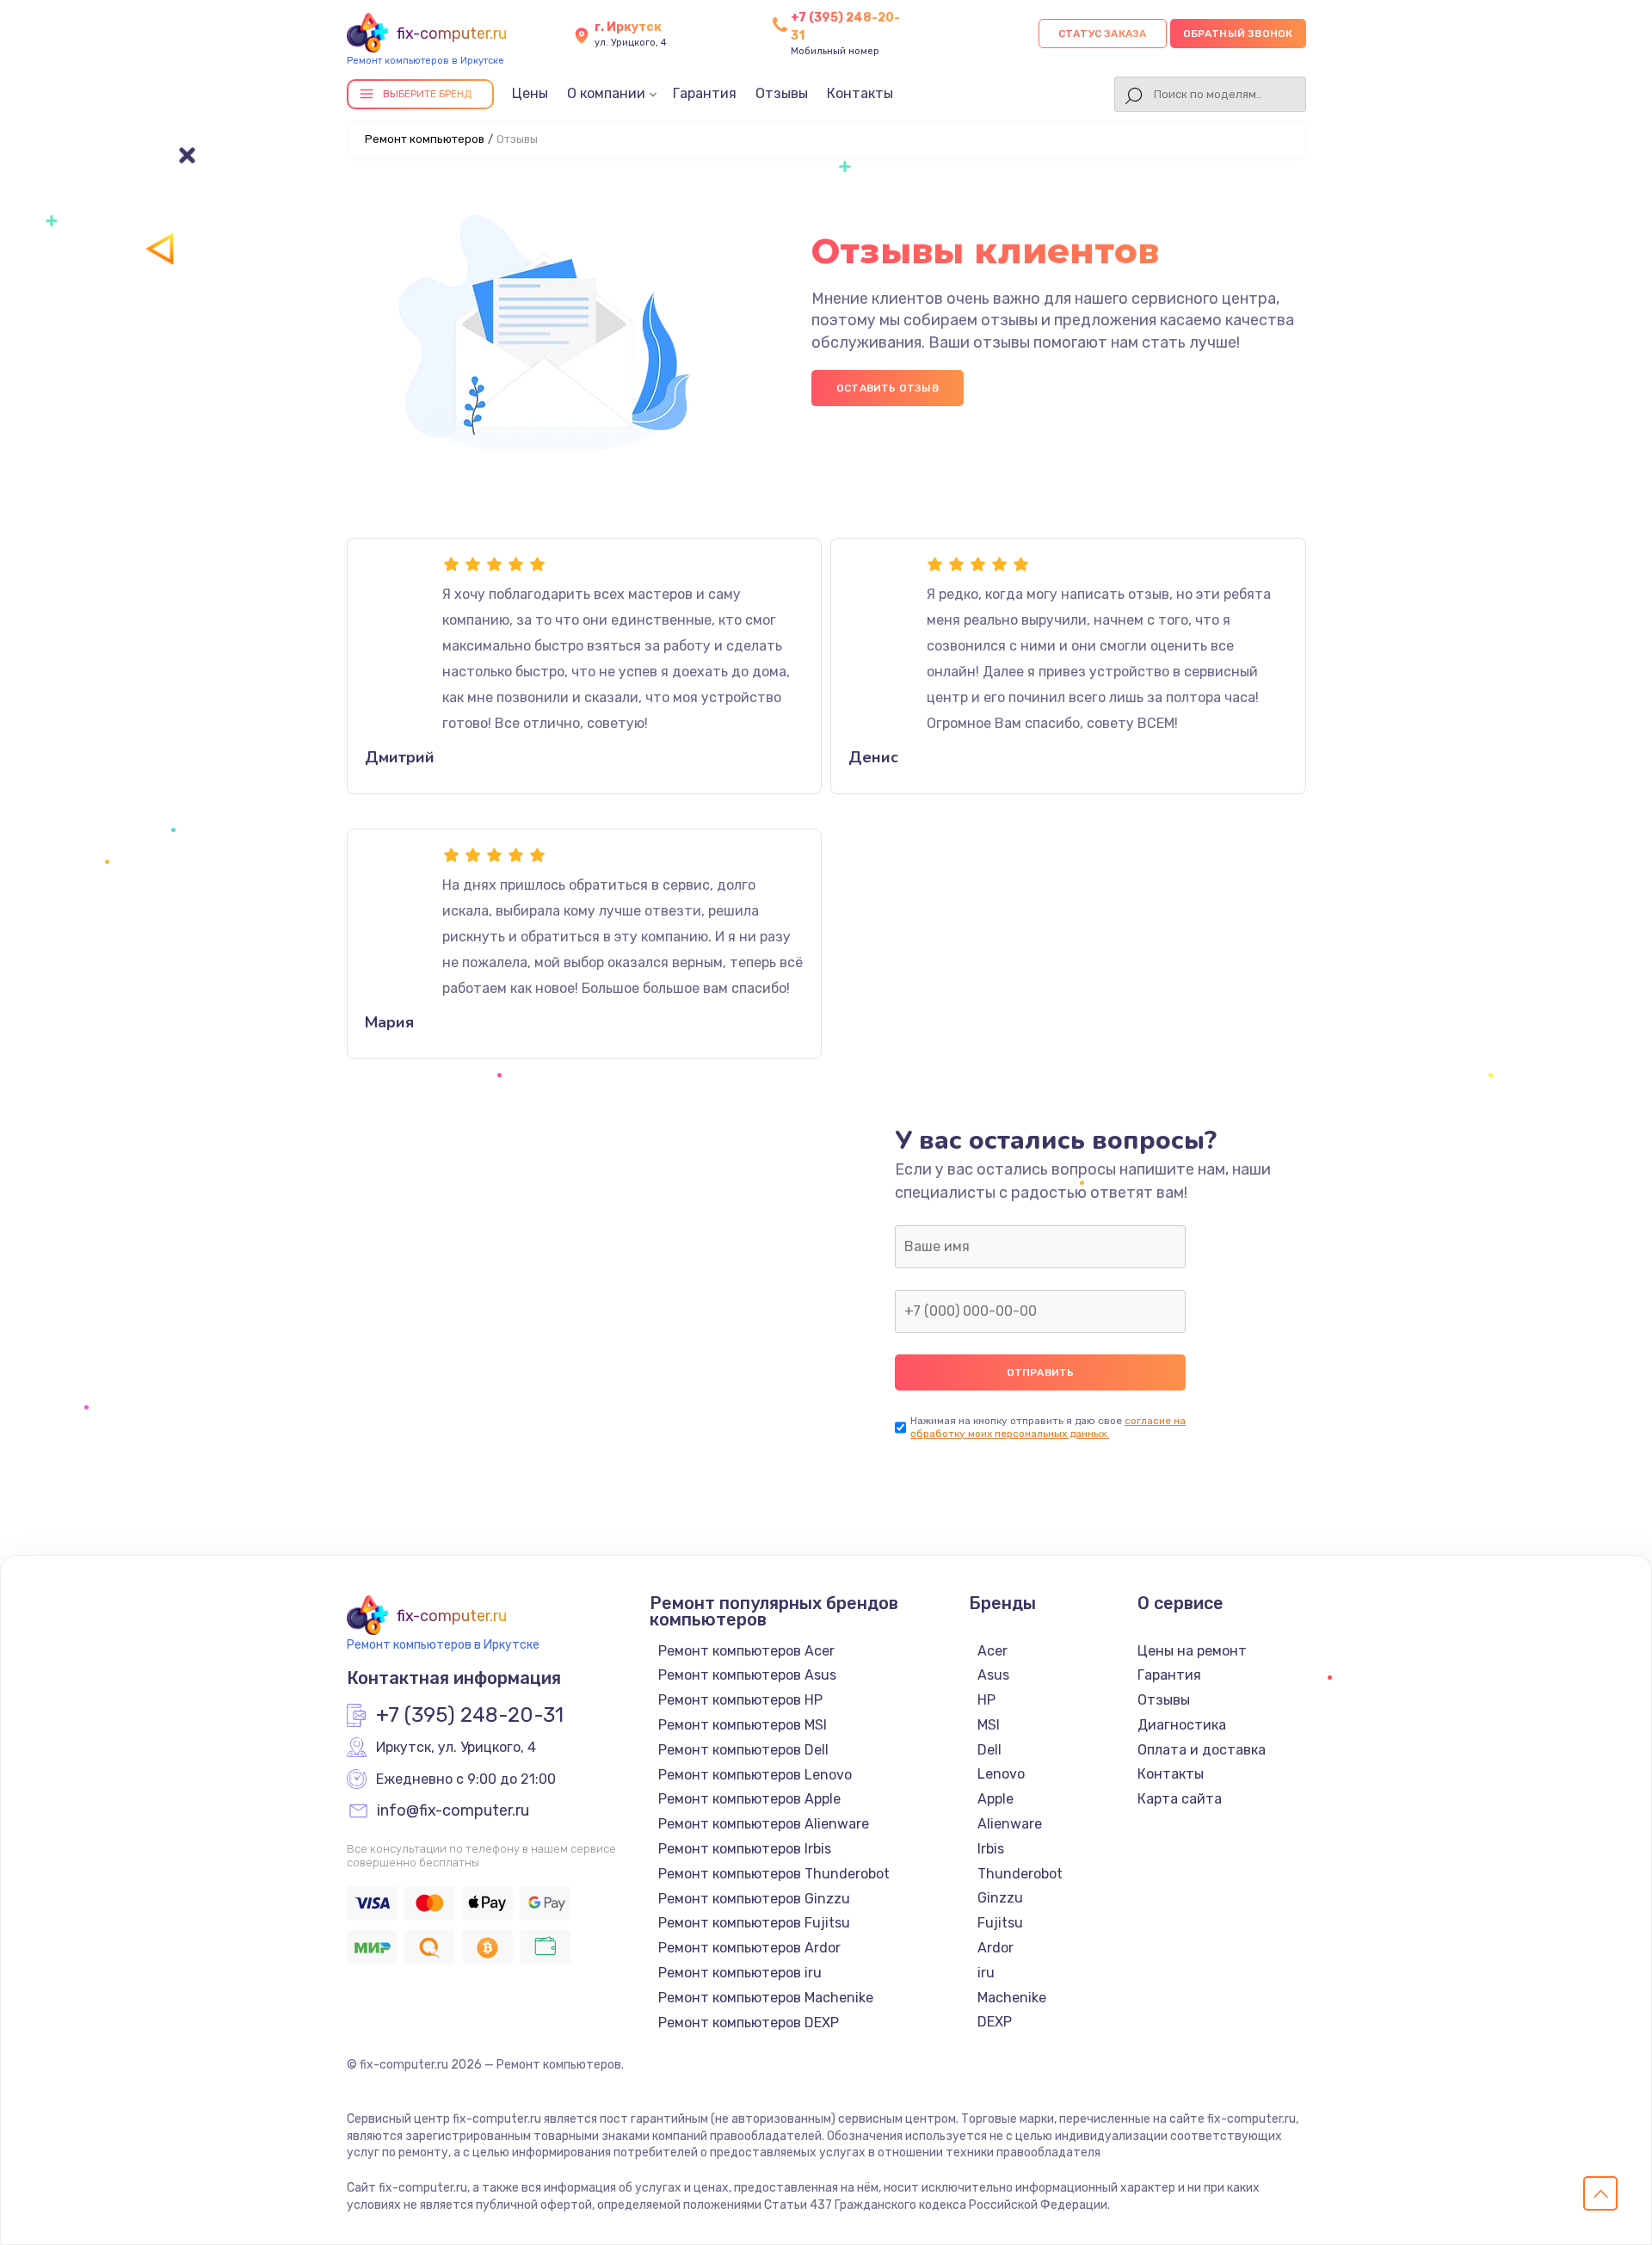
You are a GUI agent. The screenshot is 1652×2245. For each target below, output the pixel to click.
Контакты (860, 93)
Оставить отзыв (888, 388)
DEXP (995, 2022)
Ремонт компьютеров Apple (749, 1799)
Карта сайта (1180, 1799)
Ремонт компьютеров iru (740, 1973)
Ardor (996, 1948)
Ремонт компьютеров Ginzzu (754, 1899)
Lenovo (1001, 1774)
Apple (996, 1799)
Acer (992, 1651)
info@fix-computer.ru (453, 1811)
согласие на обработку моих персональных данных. (1048, 1427)
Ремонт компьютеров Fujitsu (754, 1923)
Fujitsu (1000, 1923)
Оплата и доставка (1202, 1750)
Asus (993, 1675)
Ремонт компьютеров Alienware (764, 1824)
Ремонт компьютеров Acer (746, 1651)
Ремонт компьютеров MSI (743, 1725)
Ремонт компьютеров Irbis (745, 1849)
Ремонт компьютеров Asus (747, 1675)
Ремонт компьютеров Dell (743, 1750)
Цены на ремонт (1192, 1651)
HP (986, 1700)
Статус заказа (1103, 34)
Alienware (1010, 1824)
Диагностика (1182, 1725)
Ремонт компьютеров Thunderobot (774, 1874)
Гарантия (705, 93)
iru (986, 1973)
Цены (530, 93)
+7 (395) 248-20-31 (470, 1716)
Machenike (1012, 1998)
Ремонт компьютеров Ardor (749, 1948)
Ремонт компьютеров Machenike (766, 1998)
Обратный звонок (1238, 34)
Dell (989, 1750)
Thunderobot (1020, 1874)
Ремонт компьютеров (425, 139)
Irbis (991, 1849)
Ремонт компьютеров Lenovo (755, 1775)
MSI (989, 1725)
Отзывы (782, 93)
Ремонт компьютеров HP (740, 1700)
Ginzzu (1000, 1898)
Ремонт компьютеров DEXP (749, 2023)
